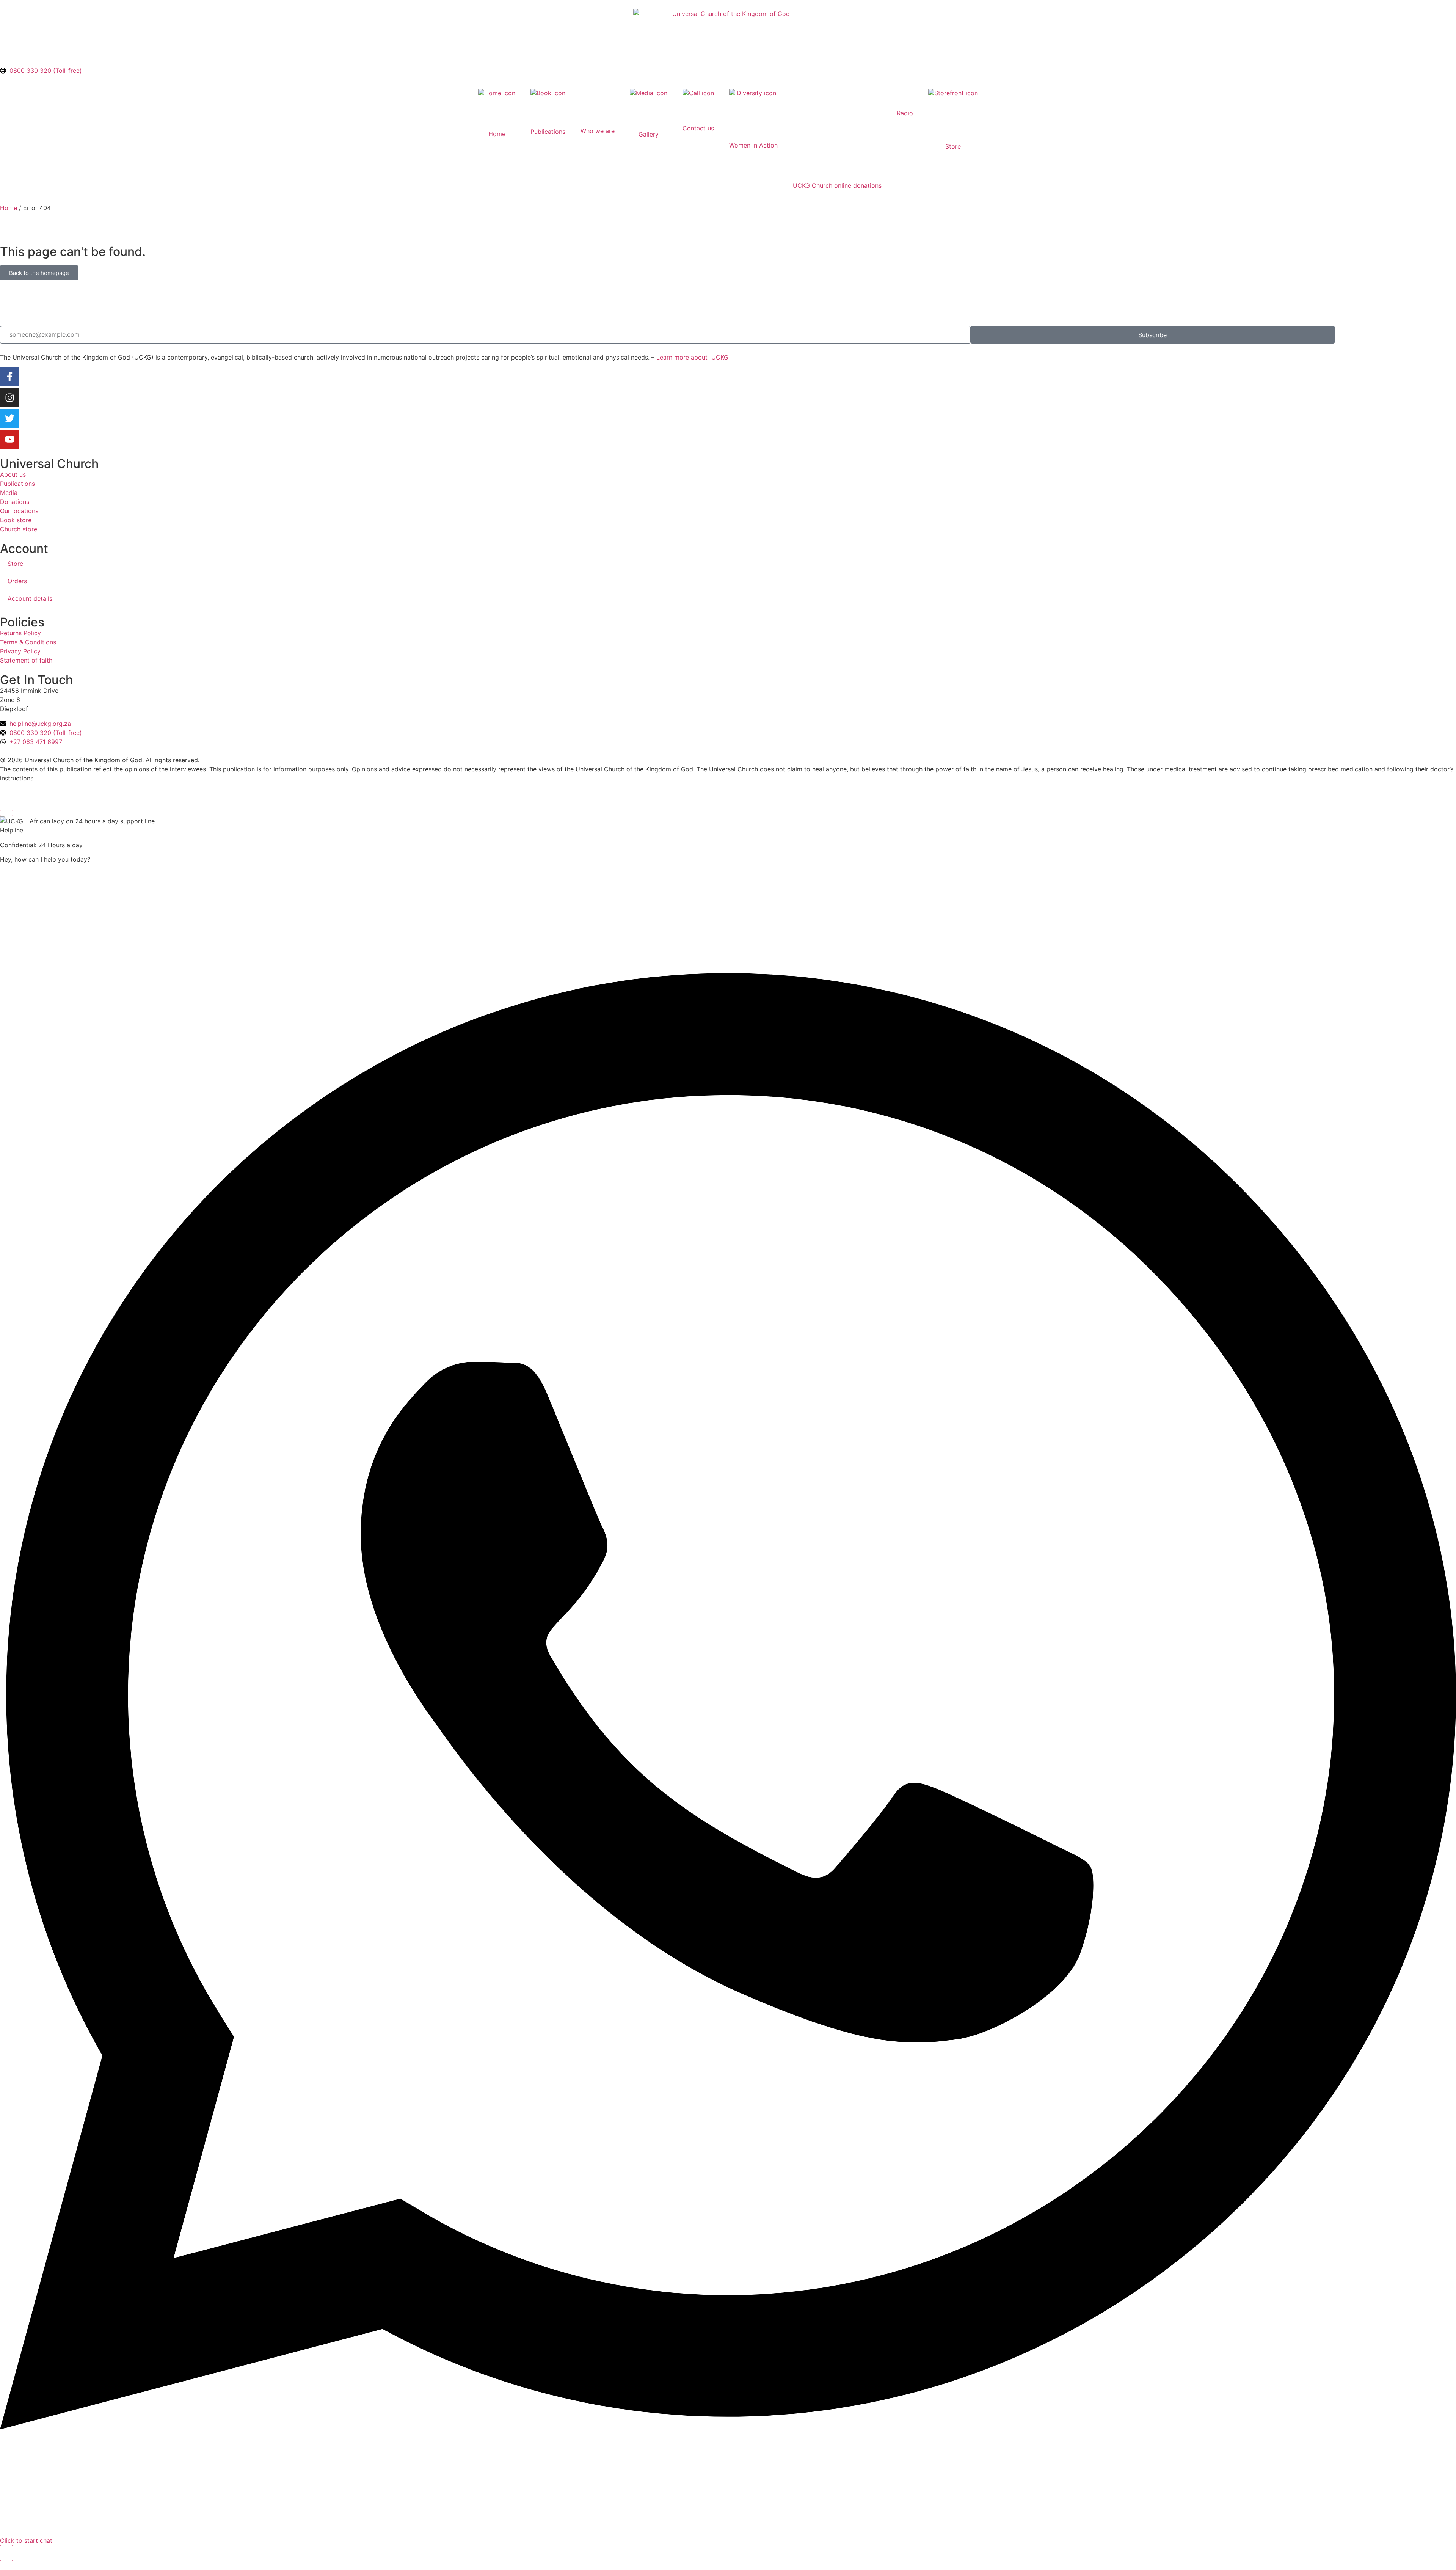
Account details (30, 598)
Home (9, 208)
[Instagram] (9, 397)
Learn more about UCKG (692, 357)
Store (15, 564)
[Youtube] (9, 439)
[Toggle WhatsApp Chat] (6, 2553)
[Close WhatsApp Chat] (6, 813)
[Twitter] (9, 418)
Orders (17, 581)
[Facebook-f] (9, 377)
